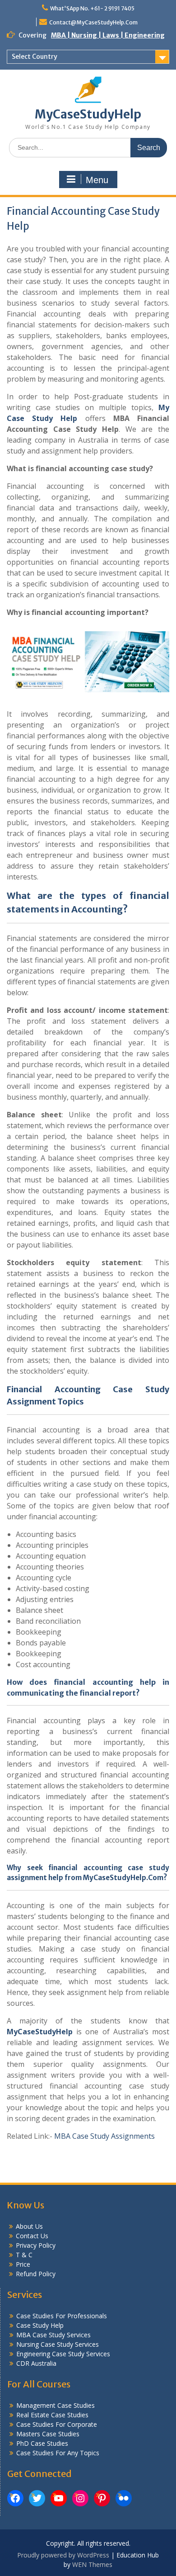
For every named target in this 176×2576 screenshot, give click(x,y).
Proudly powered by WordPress (63, 2555)
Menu (97, 180)
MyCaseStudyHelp (88, 114)
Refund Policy (36, 2274)
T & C (24, 2255)
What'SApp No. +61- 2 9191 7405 (92, 8)
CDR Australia (36, 2363)
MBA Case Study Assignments (104, 2136)
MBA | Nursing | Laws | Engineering (108, 35)
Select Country (35, 57)
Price (23, 2264)
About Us (29, 2226)
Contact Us (32, 2236)
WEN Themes (92, 2564)
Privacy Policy (36, 2245)
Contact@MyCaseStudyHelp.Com (93, 22)
